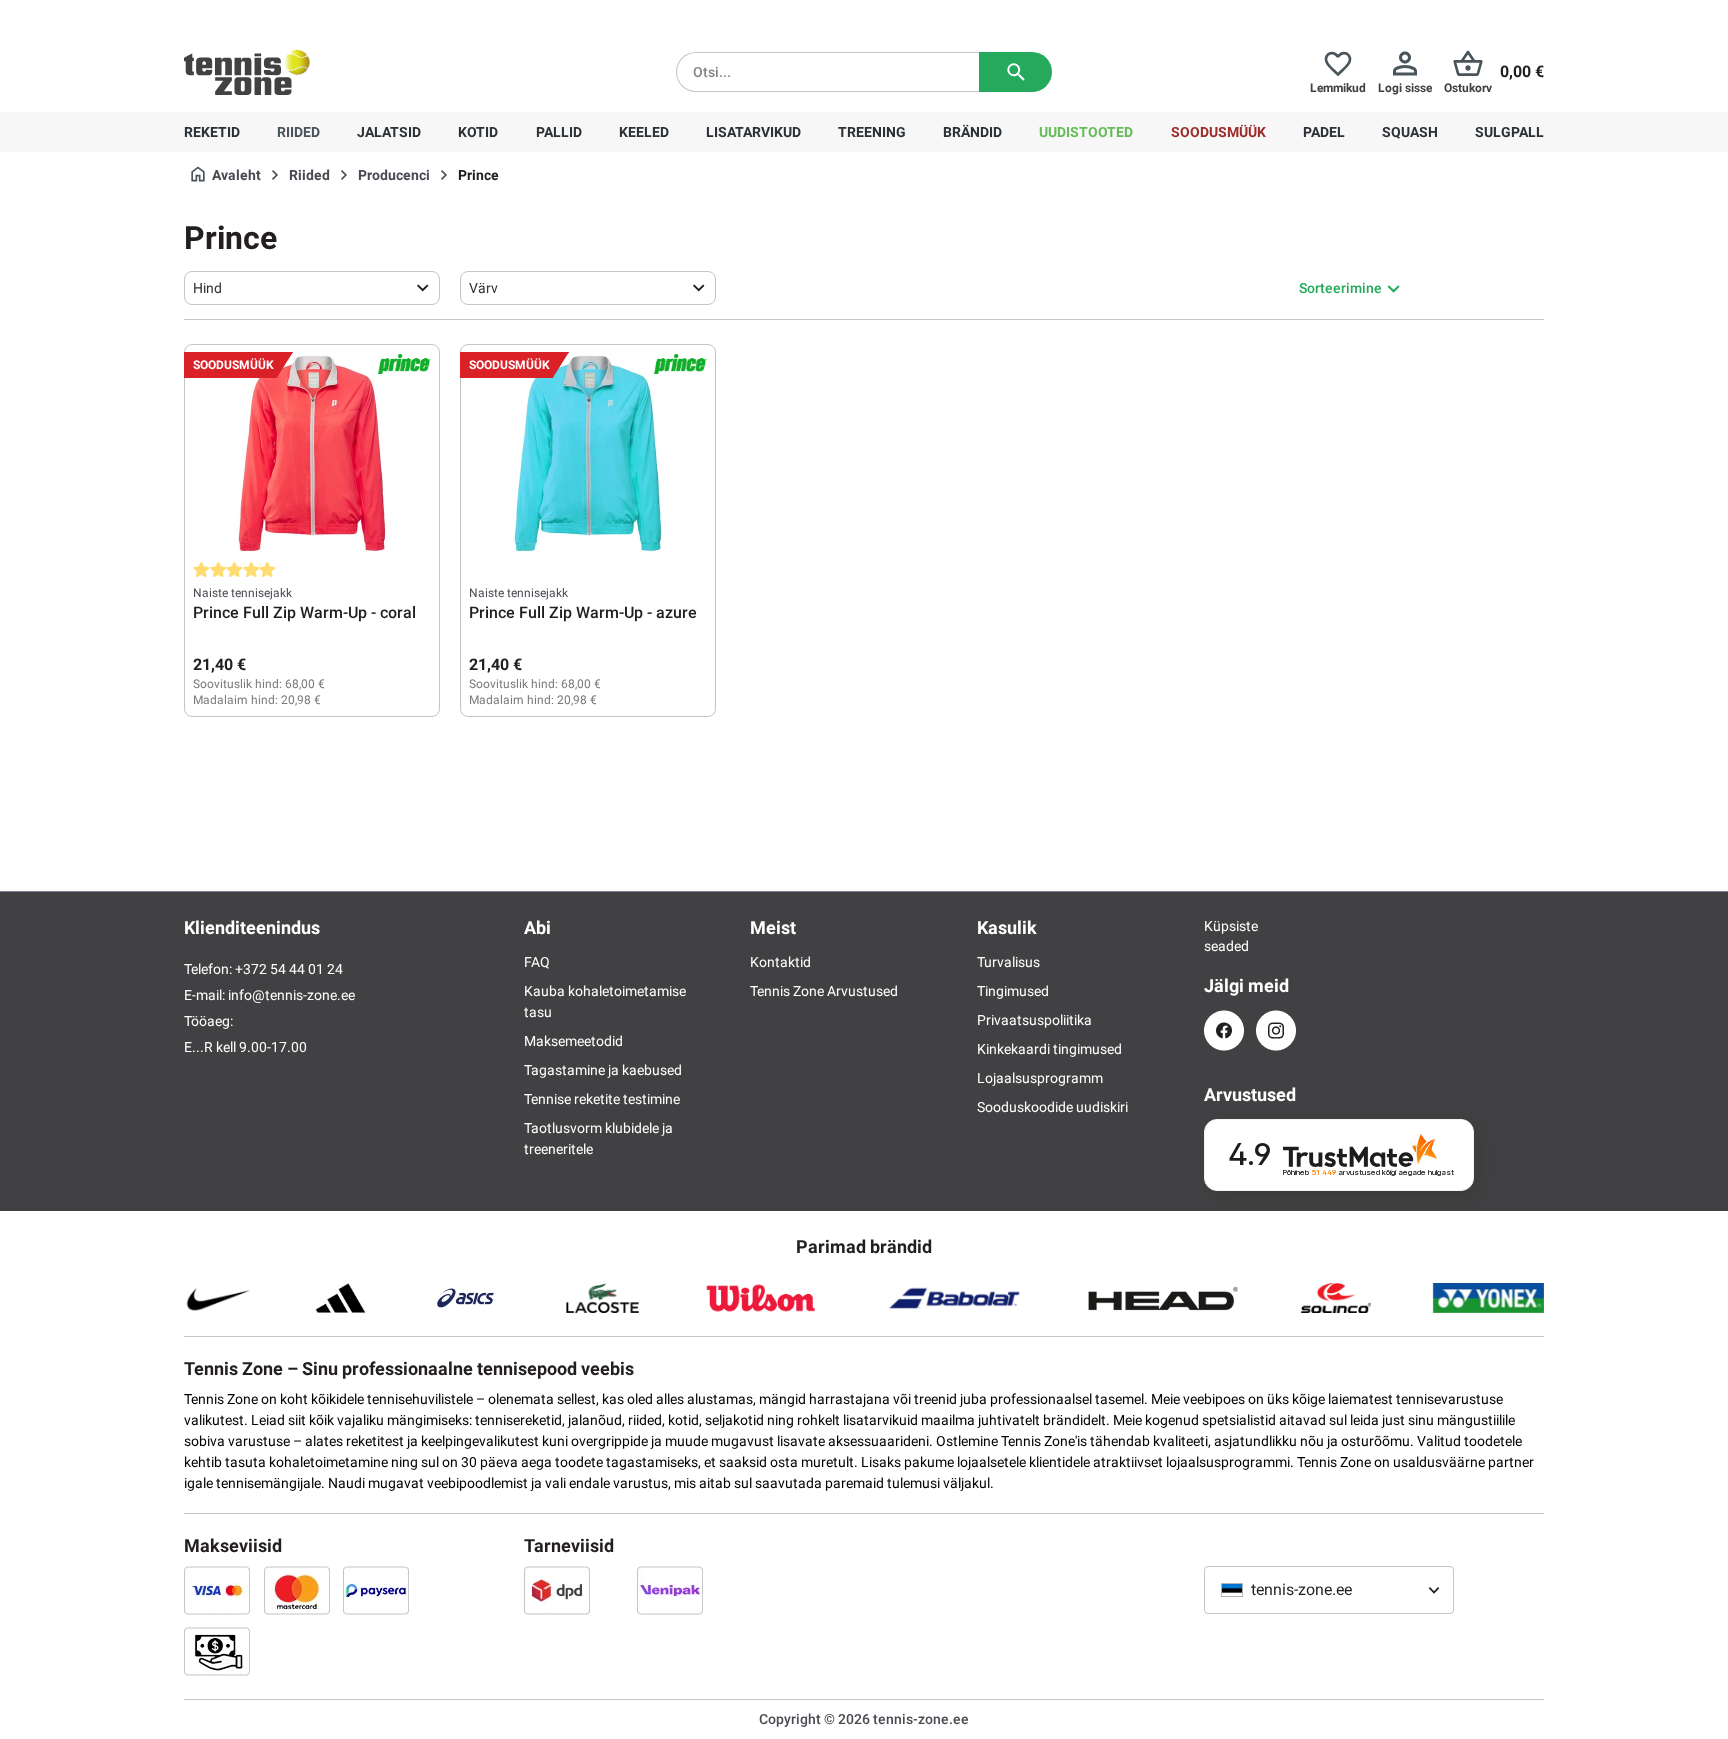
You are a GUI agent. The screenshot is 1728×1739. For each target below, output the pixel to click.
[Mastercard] (297, 1590)
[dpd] (557, 1590)
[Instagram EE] (1276, 1030)
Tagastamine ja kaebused (603, 1070)
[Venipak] (670, 1590)
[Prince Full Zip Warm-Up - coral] (312, 453)
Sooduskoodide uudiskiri (1052, 1107)
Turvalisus (1008, 962)
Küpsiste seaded (1224, 936)
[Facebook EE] (1224, 1030)
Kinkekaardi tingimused (1049, 1049)
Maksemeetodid (573, 1041)
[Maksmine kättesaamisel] (217, 1651)
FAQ (537, 962)
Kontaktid (780, 962)
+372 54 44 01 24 (303, 16)
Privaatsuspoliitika (1034, 1020)
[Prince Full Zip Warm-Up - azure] (588, 453)
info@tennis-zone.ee (291, 995)
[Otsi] (1015, 72)
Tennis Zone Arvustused (824, 991)
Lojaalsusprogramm (1040, 1078)
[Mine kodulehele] (247, 72)
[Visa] (217, 1590)
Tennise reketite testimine (602, 1099)
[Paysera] (376, 1590)
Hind (207, 288)
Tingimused (1013, 991)
